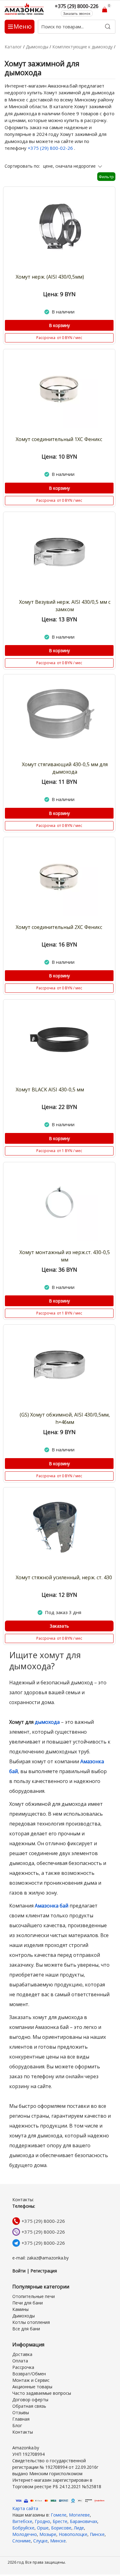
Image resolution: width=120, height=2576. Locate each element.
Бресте (60, 2521)
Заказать (59, 1626)
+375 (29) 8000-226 (43, 2221)
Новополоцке (73, 2534)
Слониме (22, 2541)
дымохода (47, 1722)
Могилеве (79, 2515)
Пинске (97, 2534)
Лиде (79, 2528)
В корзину (59, 325)
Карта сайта (25, 2508)
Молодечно (25, 2534)
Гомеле (59, 2515)
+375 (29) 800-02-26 (51, 148)
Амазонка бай (52, 1906)
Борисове (61, 2528)
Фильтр (106, 177)
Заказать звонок (77, 13)
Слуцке (40, 2541)
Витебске (22, 2521)
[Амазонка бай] (25, 9)
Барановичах (84, 2521)
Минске (58, 2541)
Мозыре (48, 2534)
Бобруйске (23, 2528)
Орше (43, 2528)
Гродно (42, 2521)
